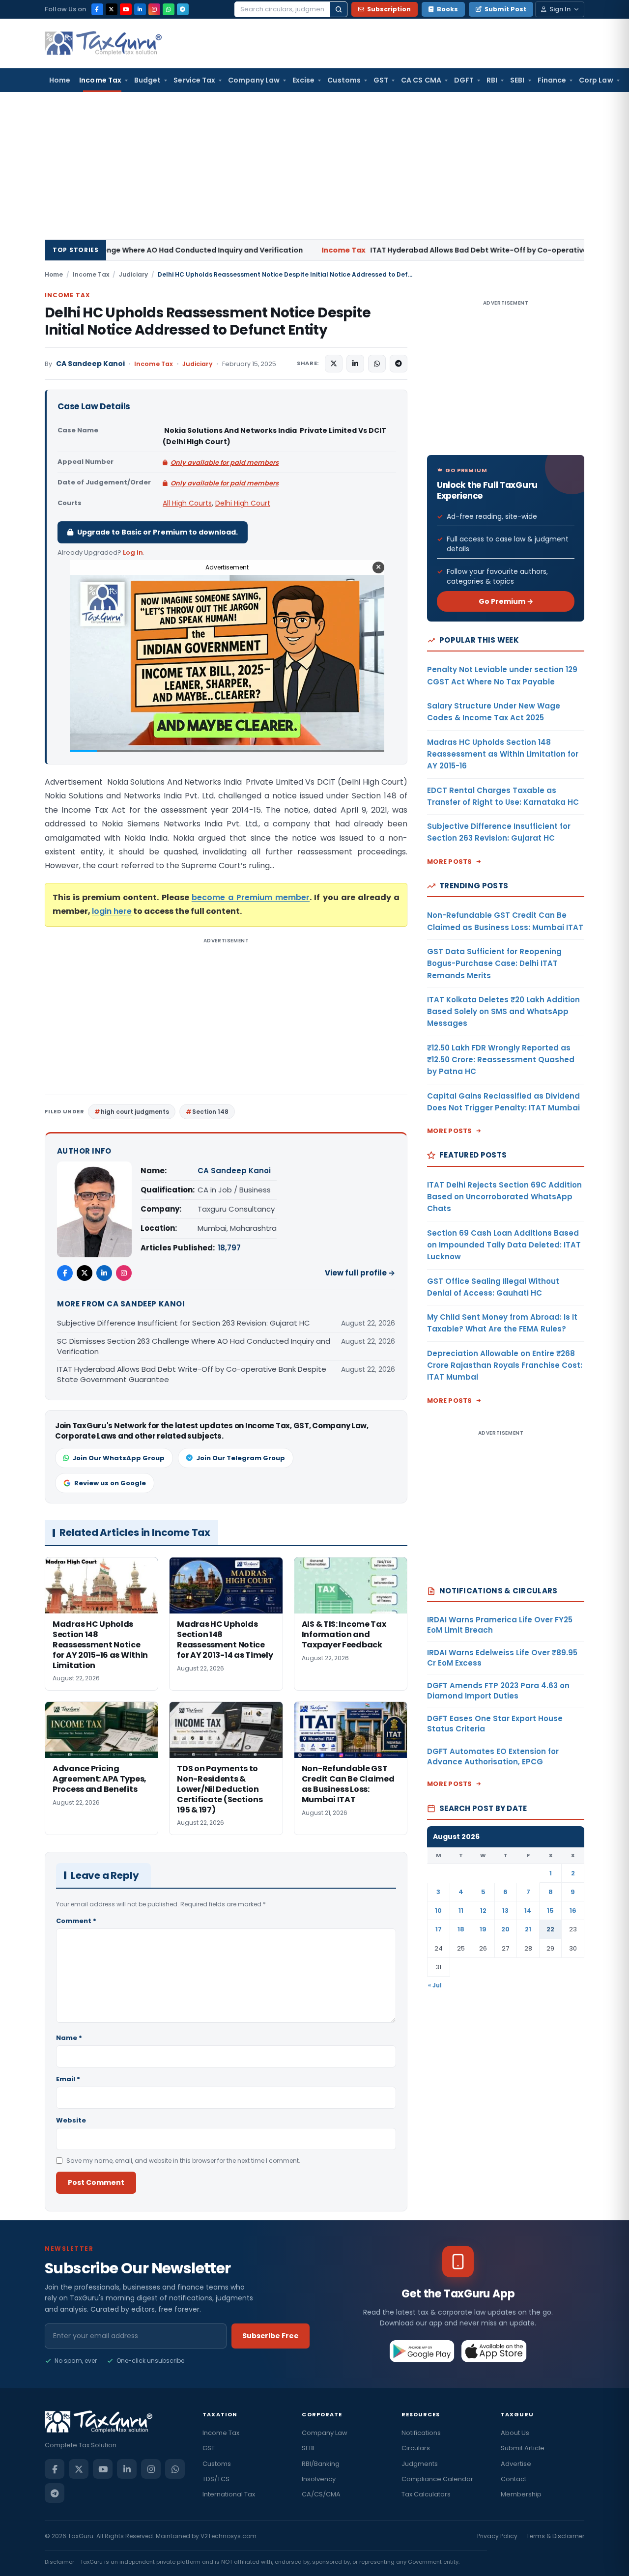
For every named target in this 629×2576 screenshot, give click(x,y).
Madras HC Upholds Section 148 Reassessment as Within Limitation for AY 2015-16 (503, 754)
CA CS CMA (421, 80)
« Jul (435, 1985)
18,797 (229, 1248)
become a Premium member (251, 897)
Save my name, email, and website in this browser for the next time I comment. (183, 2161)
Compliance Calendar (437, 2479)
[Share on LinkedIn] (355, 364)
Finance (552, 80)
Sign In (560, 9)
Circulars (416, 2448)
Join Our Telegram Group (241, 1458)
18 (461, 1929)
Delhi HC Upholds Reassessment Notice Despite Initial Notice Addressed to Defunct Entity (208, 321)
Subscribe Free (271, 2336)
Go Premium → (506, 601)
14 (528, 1911)
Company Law (254, 80)
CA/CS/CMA (321, 2494)
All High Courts (187, 503)
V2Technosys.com (229, 2536)
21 (528, 1929)
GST (381, 80)
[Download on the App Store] (494, 2351)
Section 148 (210, 1112)
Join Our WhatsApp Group (118, 1458)
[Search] (339, 9)
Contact (514, 2479)
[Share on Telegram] (399, 364)
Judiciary (133, 274)
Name (69, 2038)
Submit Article (523, 2448)
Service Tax (194, 80)
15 (550, 1911)
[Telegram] (183, 9)
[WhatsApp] (169, 9)
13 (505, 1911)
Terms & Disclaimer (555, 2536)
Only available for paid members (225, 463)
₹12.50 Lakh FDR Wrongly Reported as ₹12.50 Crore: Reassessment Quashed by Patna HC (501, 1060)
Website (71, 2120)
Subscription (389, 9)
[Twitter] (85, 1273)
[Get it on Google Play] (422, 2351)
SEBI (517, 80)
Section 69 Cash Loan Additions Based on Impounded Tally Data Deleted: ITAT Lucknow (504, 1245)
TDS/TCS (216, 2479)
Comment (76, 1921)
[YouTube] (126, 9)
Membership (521, 2494)
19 (483, 1929)
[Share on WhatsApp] (377, 364)
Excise (303, 80)
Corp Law (596, 80)
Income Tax (100, 80)
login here (112, 911)
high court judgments (135, 1112)
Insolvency (319, 2479)
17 (439, 1929)
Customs (344, 80)
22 (550, 1929)
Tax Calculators (426, 2494)
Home (60, 80)
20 (505, 1929)
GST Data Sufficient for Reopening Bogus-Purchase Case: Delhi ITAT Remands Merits (494, 963)
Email (68, 2079)
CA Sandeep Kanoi (90, 364)
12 (483, 1911)
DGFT (464, 80)
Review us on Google (110, 1483)
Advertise (516, 2464)
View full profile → (360, 1273)
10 (438, 1911)
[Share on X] (334, 364)
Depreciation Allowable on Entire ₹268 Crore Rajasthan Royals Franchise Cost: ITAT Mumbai (505, 1365)
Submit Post (505, 9)
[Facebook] (97, 9)
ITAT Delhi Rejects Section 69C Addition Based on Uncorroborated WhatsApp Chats (504, 1197)
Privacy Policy (497, 2536)
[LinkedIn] (140, 9)
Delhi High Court (243, 503)
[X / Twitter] (112, 9)
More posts (450, 862)
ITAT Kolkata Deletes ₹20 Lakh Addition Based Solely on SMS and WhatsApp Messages (503, 1012)
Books (447, 9)
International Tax (229, 2494)
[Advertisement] (314, 166)
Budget (147, 80)
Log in (133, 552)
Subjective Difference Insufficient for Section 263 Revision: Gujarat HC (184, 1323)
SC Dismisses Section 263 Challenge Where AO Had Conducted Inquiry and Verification (194, 1346)
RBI (492, 80)
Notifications (421, 2433)
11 (461, 1911)
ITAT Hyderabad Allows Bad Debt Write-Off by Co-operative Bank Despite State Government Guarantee (192, 1374)
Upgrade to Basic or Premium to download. (157, 532)
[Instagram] (154, 9)
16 (573, 1911)
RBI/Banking (321, 2464)
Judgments (420, 2464)
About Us (515, 2433)
